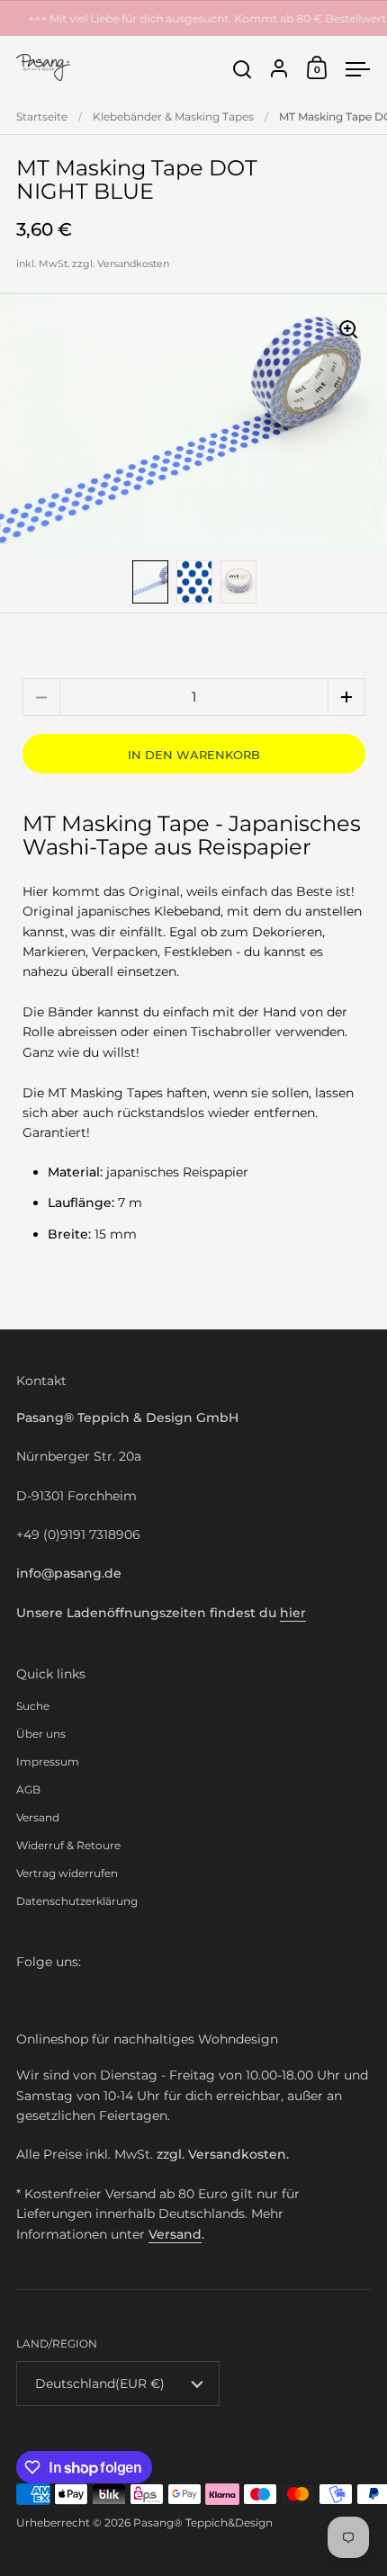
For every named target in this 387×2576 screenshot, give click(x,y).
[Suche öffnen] (243, 70)
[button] (346, 697)
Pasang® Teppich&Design (203, 2522)
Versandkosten (133, 264)
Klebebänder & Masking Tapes (173, 116)
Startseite (42, 116)
